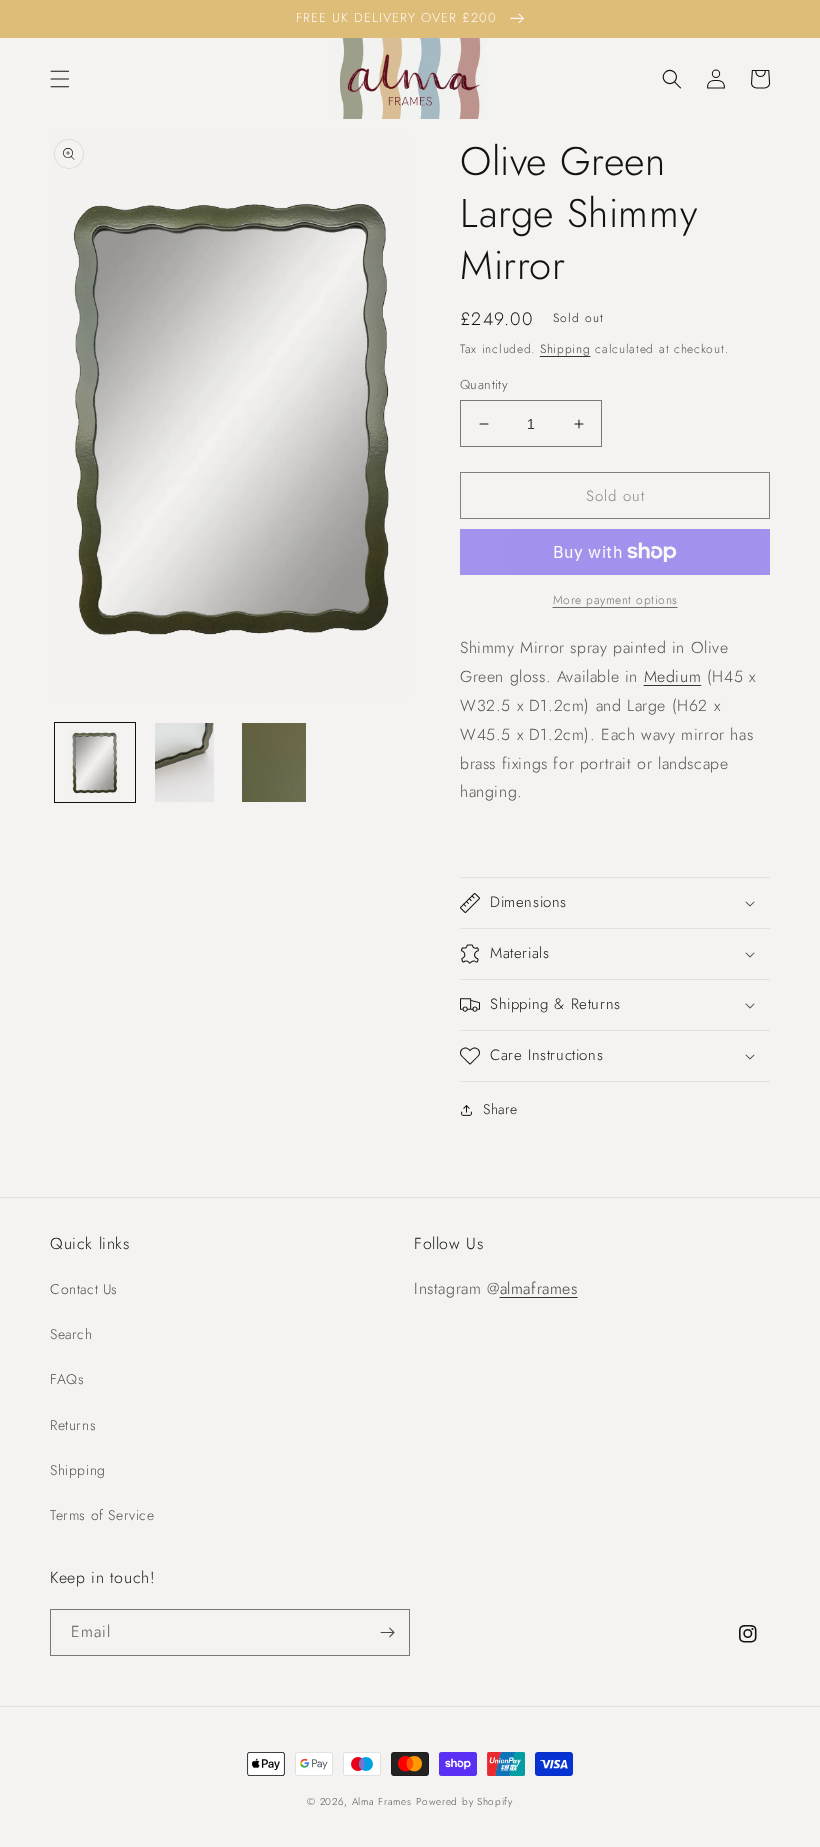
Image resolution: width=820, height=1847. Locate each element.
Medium (673, 676)
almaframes (539, 1288)
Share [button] (500, 1109)
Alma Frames (382, 1801)
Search (71, 1334)
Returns (73, 1425)
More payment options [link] (615, 600)
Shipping (565, 349)
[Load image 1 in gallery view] (95, 763)
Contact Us (84, 1289)
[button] (60, 79)
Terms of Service (102, 1515)
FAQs (67, 1379)
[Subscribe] (387, 1632)
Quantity (484, 384)
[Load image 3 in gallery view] (274, 763)
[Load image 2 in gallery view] (185, 763)
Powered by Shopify (464, 1801)
